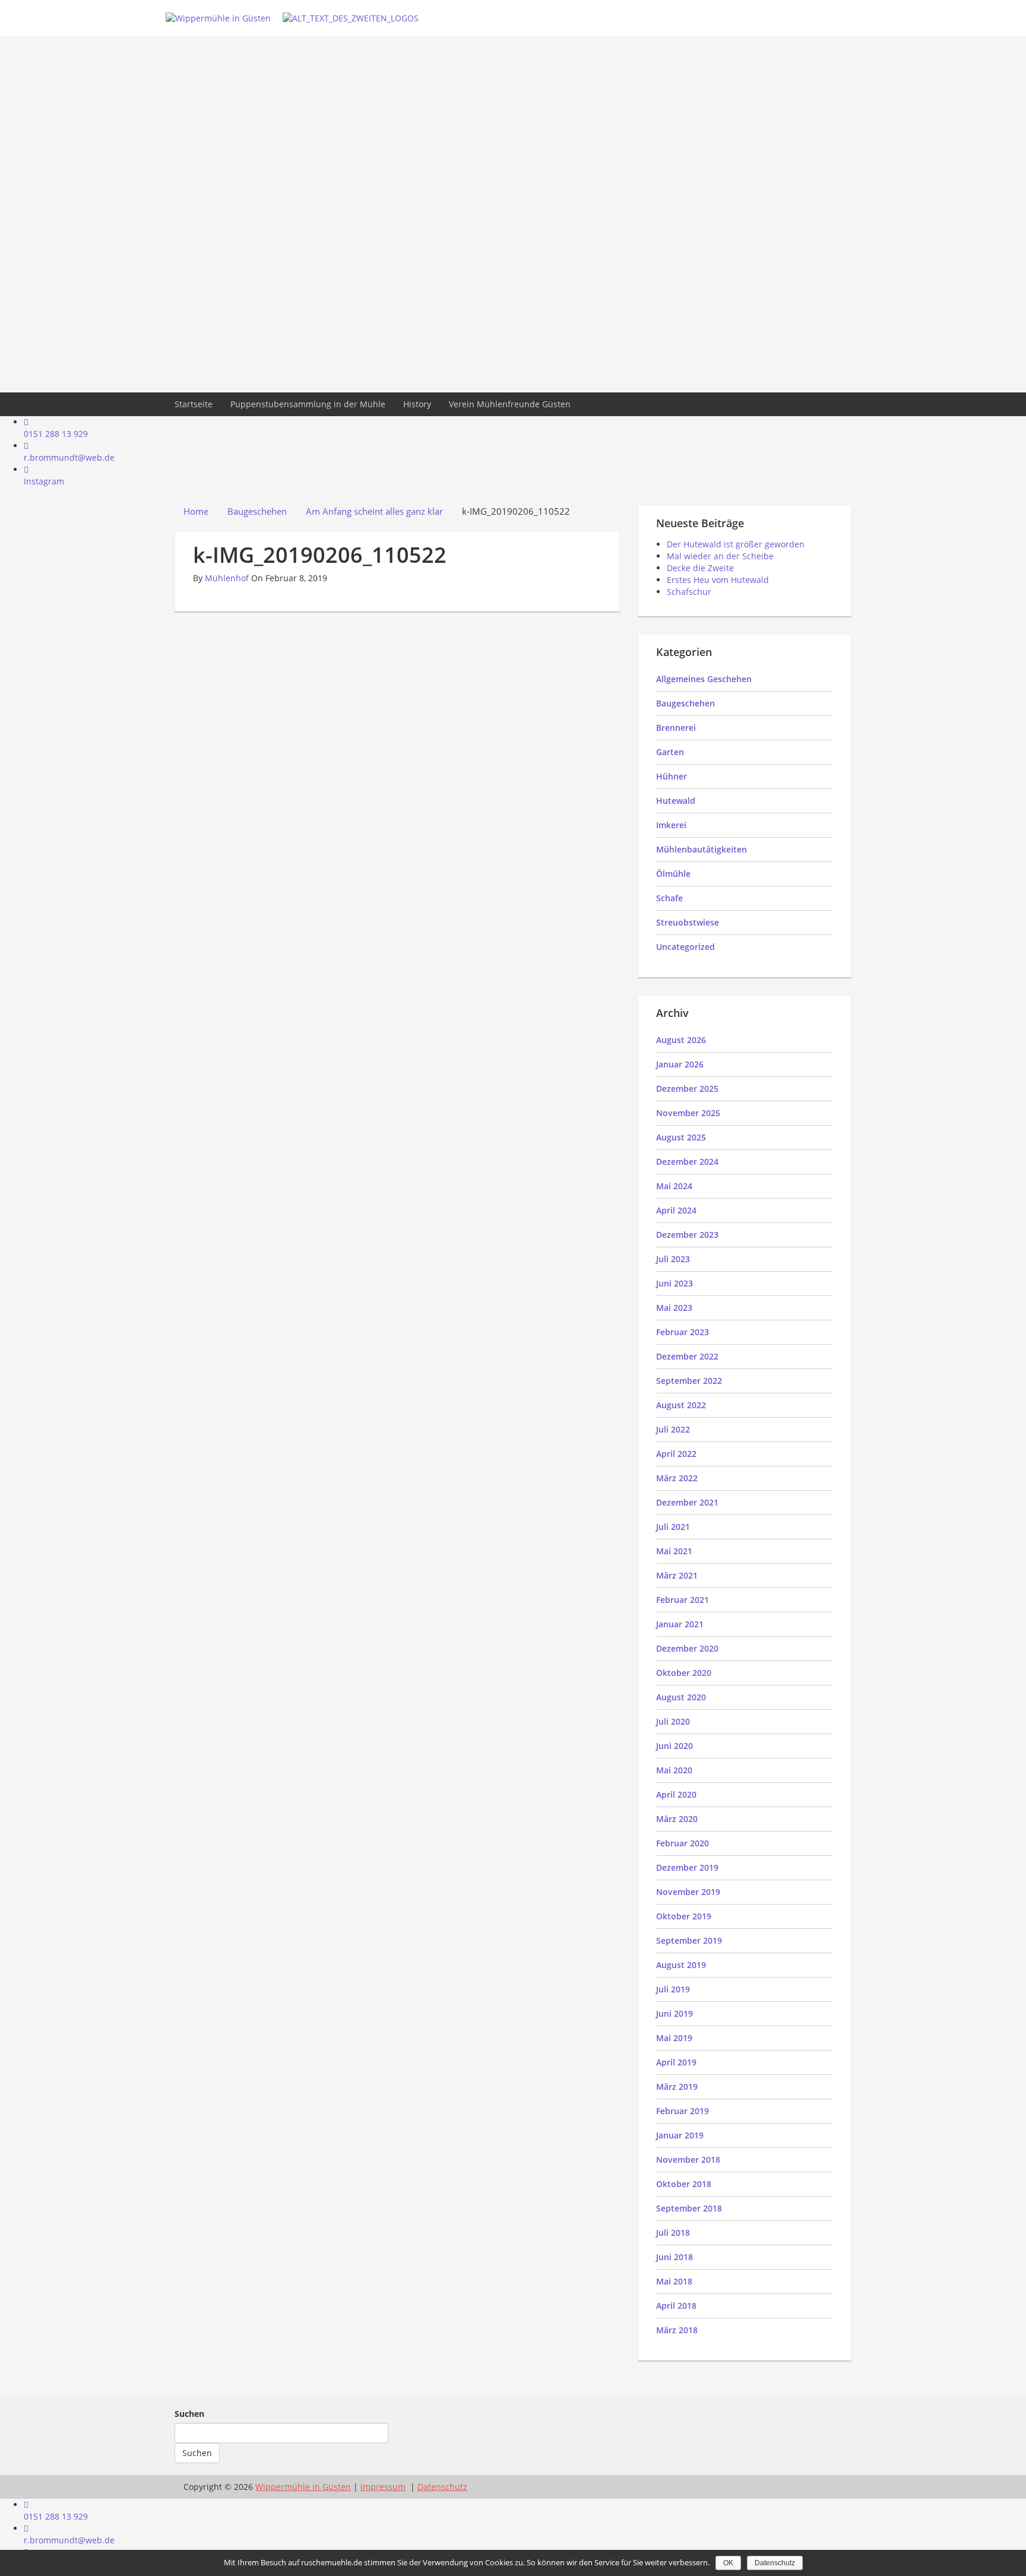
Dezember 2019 (687, 1867)
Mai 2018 (674, 2281)
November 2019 (688, 1892)
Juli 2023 (673, 1259)
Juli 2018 (673, 2233)
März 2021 (677, 1575)
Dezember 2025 (687, 1089)
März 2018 (677, 2330)
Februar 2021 (683, 1600)
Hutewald (676, 801)
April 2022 (676, 1454)
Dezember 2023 (687, 1235)
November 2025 (688, 1113)
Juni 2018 (674, 2257)
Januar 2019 (680, 2135)
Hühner (672, 776)
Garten (670, 752)
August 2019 (681, 1965)
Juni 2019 (674, 2013)
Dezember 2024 (687, 1162)
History (417, 404)
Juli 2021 (673, 1527)
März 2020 (677, 1819)
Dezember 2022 (687, 1356)
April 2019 (676, 2062)
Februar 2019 (683, 2111)
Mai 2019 (674, 2038)
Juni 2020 (674, 1746)
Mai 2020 (674, 1770)
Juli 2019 (673, 1989)
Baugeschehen (685, 703)
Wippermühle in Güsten (303, 2487)
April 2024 (676, 1210)
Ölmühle (673, 874)
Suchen (189, 2414)
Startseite (194, 404)
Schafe (669, 898)
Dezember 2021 (687, 1502)
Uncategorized (685, 947)
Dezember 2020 (687, 1648)
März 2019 (677, 2087)
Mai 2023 (674, 1308)
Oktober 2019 (684, 1916)
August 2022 (681, 1405)
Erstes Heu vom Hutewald (718, 580)
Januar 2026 (680, 1064)
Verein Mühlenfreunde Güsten (510, 404)
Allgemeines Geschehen (704, 679)
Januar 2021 (680, 1624)
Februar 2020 (683, 1843)
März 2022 (677, 1478)
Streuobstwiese (688, 922)
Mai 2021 (674, 1551)
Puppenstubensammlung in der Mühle (308, 404)
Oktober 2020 (684, 1673)
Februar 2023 (683, 1332)
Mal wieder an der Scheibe (720, 556)
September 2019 (689, 1940)
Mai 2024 (674, 1186)
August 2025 (681, 1137)
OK (728, 2563)
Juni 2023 (674, 1283)
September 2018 (689, 2208)
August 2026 (681, 1040)
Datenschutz (775, 2563)
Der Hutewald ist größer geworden (736, 544)
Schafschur (689, 592)
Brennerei (676, 728)
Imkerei (671, 825)
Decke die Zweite (700, 568)
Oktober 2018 (684, 2184)
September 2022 (689, 1381)
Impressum (383, 2487)
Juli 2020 (673, 1721)
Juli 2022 (673, 1429)
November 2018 (688, 2160)
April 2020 (676, 1794)
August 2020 (681, 1697)
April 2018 (676, 2306)
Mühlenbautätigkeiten (702, 849)
